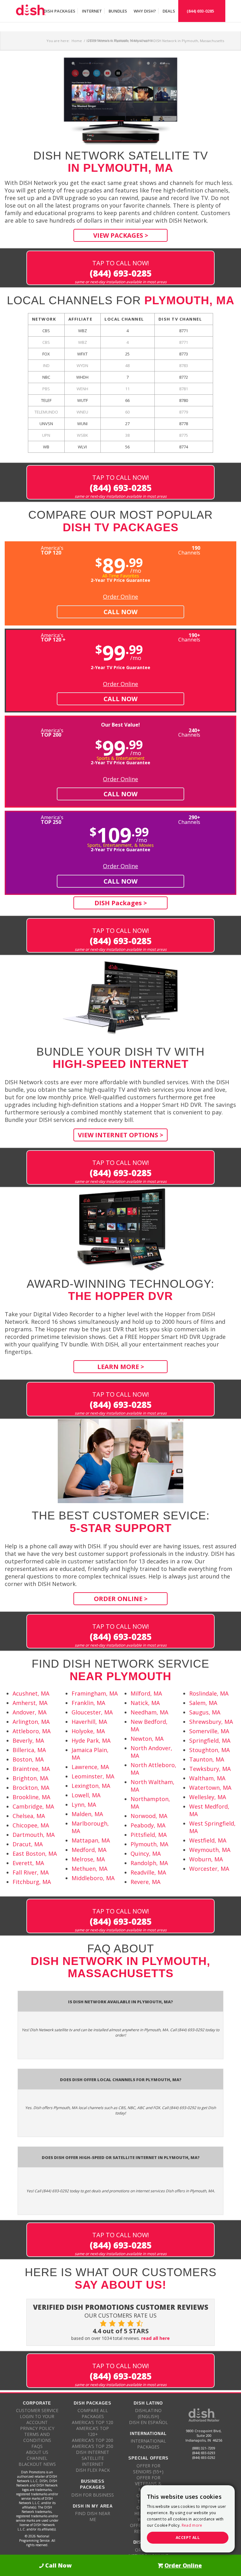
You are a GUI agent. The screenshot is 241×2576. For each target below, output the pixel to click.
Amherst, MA (30, 1703)
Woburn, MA (206, 1859)
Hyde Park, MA (91, 1740)
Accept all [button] (188, 2538)
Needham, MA (149, 1712)
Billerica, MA (29, 1750)
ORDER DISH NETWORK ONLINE (148, 2553)
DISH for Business (93, 2495)
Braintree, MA (31, 1769)
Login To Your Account (37, 2419)
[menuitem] (59, 11)
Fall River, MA (31, 1872)
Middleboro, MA (93, 1878)
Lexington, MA (91, 1786)
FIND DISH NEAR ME (93, 2516)
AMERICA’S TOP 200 (93, 2440)
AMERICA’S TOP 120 (93, 2422)
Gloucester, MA (92, 1712)
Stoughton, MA (209, 1750)
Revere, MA (145, 1882)
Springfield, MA (210, 1740)
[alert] (188, 2519)
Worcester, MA (209, 1869)
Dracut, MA (28, 1844)
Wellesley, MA (208, 1797)
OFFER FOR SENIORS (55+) (148, 2469)
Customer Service (37, 2410)
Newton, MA (147, 1739)
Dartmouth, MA (34, 1835)
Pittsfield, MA (149, 1835)
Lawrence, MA (90, 1767)
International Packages (148, 2444)
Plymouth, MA (149, 1844)
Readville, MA (148, 1872)
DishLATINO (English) (148, 2413)
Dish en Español (148, 2422)
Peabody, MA (148, 1825)
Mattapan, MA (91, 1840)
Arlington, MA (31, 1722)
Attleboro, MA (32, 1731)
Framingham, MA (95, 1693)
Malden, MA (87, 1814)
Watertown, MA (210, 1788)
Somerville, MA (209, 1731)
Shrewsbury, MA (211, 1722)
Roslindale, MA (209, 1693)
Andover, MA (29, 1712)
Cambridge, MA (33, 1806)
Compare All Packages (93, 2413)
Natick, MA (145, 1703)
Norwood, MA (149, 1816)
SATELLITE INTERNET (93, 2461)
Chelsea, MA (29, 1816)
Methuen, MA (89, 1869)
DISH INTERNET (93, 2452)
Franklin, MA (88, 1703)
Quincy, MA (146, 1854)
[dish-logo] (31, 11)
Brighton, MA (30, 1778)
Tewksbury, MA (210, 1769)
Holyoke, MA (88, 1731)
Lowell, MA (86, 1795)
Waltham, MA (207, 1778)
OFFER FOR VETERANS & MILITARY (148, 2484)
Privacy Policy (37, 2428)
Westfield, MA (208, 1840)
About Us (37, 2452)
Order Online (120, 597)
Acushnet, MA (31, 1693)
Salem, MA (203, 1703)
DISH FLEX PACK (93, 2470)
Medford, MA (89, 1850)
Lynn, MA (84, 1805)
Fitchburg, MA (32, 1882)
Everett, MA (28, 1863)
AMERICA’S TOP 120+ (93, 2431)
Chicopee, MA (31, 1825)
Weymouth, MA (210, 1850)
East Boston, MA (35, 1854)
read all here (155, 2338)
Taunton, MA (207, 1759)
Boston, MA (28, 1759)
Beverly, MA (28, 1740)
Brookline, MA (31, 1797)
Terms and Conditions (37, 2437)
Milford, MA (146, 1693)
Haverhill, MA (89, 1722)
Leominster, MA (93, 1776)
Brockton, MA (31, 1788)
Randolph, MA (149, 1863)
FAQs (37, 2446)
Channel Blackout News (37, 2461)
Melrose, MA (88, 1859)
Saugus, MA (205, 1712)
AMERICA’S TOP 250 (93, 2446)
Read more (192, 2525)
